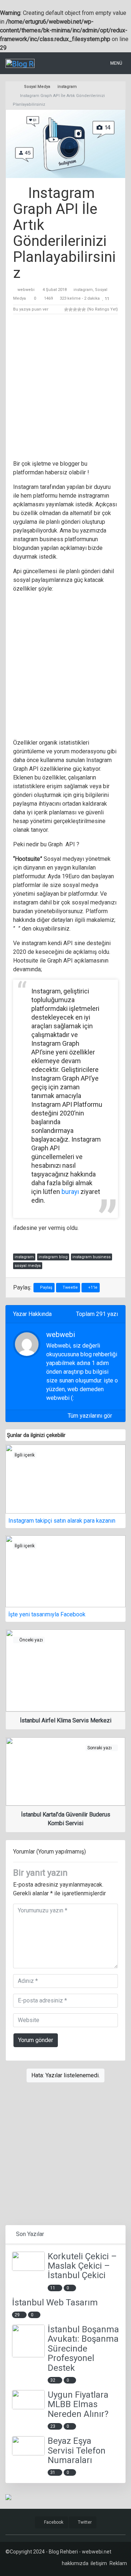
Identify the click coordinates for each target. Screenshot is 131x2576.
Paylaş (46, 1287)
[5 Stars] (84, 309)
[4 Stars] (79, 309)
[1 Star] (66, 309)
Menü (116, 63)
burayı (70, 1192)
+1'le (92, 1287)
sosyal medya (28, 1266)
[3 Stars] (75, 309)
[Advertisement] (65, 388)
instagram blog (53, 1257)
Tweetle (70, 1287)
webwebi (26, 290)
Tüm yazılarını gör (91, 1416)
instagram (83, 290)
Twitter (84, 2522)
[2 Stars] (71, 309)
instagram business (92, 1257)
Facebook (53, 2522)
